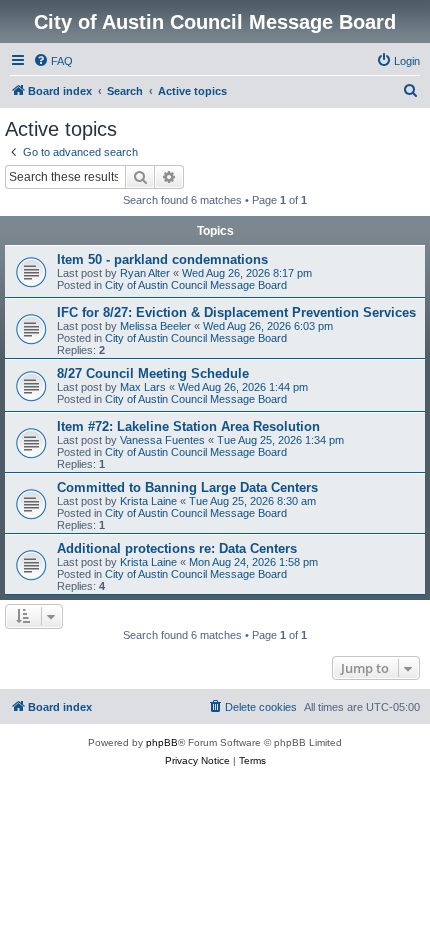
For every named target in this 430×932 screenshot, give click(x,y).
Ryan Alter (145, 273)
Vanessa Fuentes (162, 440)
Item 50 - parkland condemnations (162, 259)
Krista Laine (148, 501)
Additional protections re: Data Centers (177, 548)
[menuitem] (53, 61)
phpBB (162, 742)
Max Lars (143, 387)
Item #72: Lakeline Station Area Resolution (188, 426)
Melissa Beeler (155, 326)
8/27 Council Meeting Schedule (153, 373)
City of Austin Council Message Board (196, 285)
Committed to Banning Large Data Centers (187, 487)
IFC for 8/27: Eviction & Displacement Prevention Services (236, 312)
